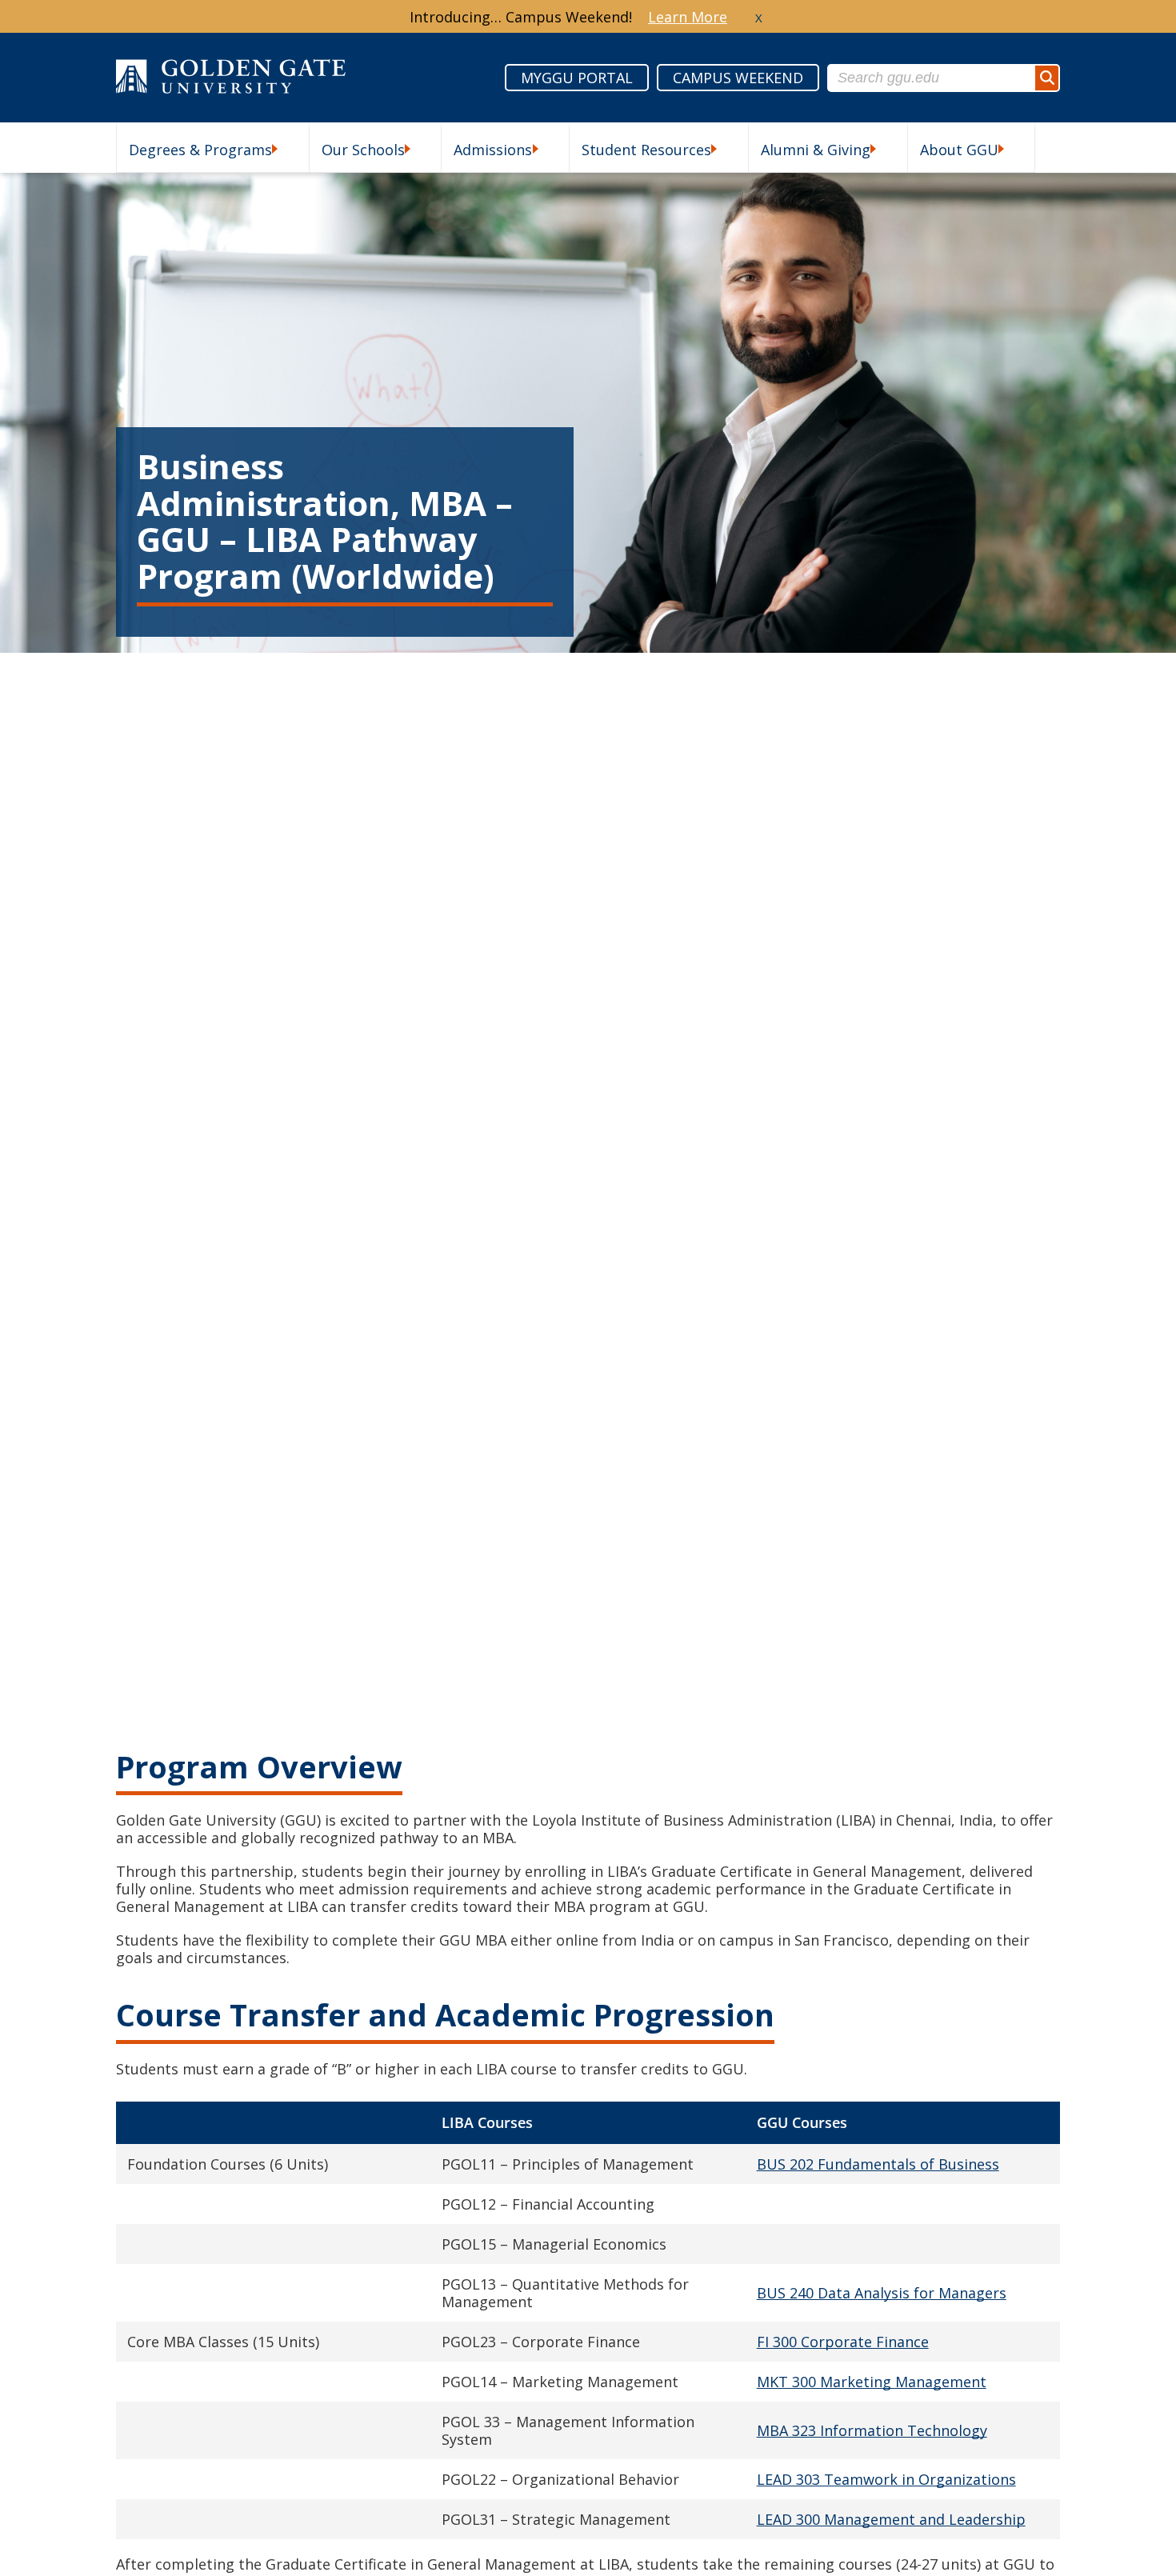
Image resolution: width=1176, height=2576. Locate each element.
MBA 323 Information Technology (872, 2430)
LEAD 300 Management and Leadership (891, 2519)
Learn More (688, 17)
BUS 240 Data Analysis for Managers (882, 2293)
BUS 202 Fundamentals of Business (878, 2164)
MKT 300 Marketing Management (872, 2382)
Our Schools (363, 150)
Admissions (493, 150)
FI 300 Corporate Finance (843, 2342)
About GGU (959, 150)
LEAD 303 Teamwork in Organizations (886, 2479)
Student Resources (646, 150)
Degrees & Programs (200, 150)
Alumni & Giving (816, 150)
